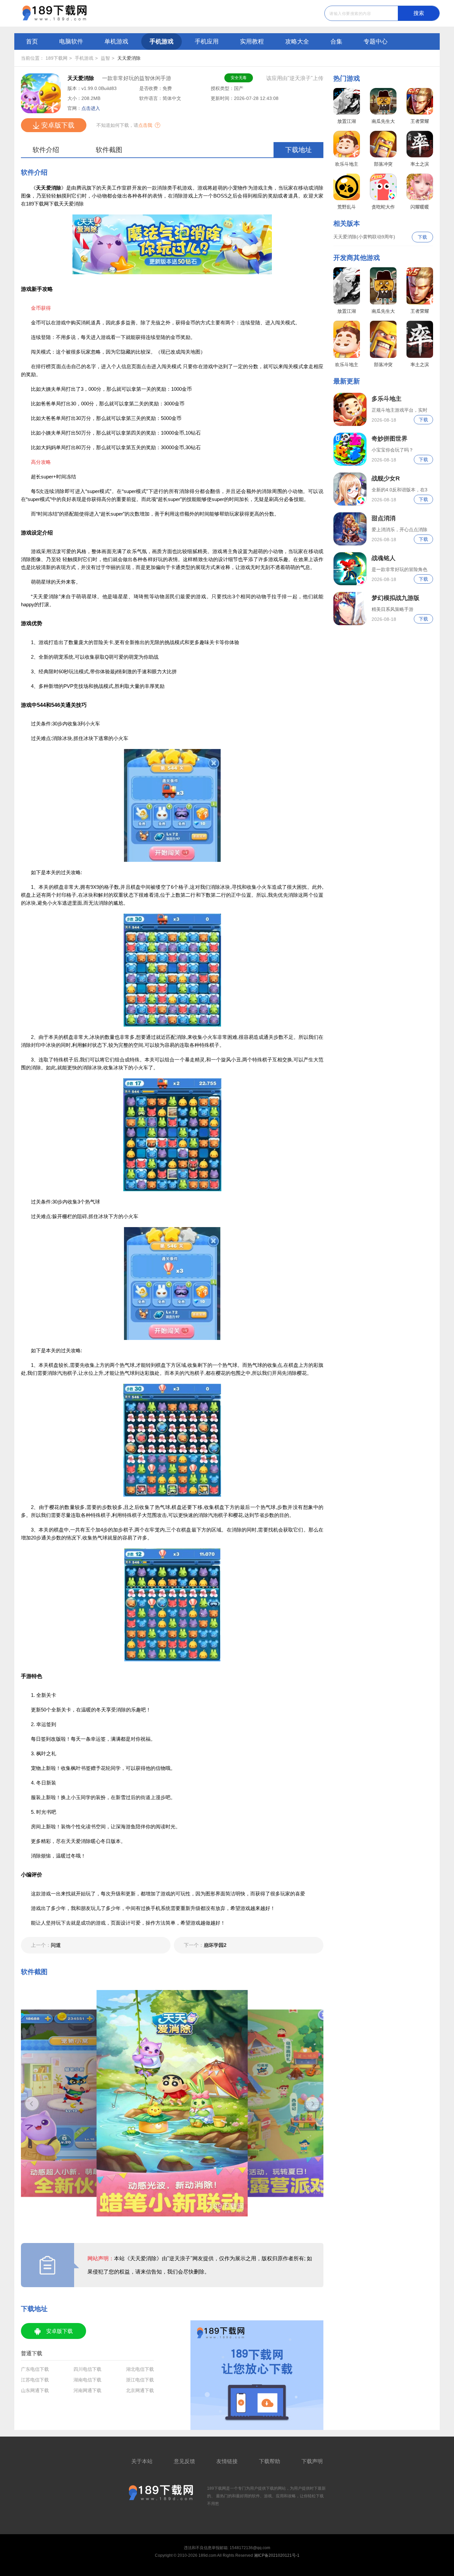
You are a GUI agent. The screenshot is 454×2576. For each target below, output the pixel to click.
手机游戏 (162, 42)
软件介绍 (46, 150)
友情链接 (227, 2461)
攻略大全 (297, 42)
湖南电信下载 (87, 2380)
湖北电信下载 (140, 2369)
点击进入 (91, 108)
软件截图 (109, 150)
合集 (336, 42)
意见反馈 (184, 2461)
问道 (46, 1945)
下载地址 (298, 150)
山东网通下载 (35, 2390)
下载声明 (312, 2461)
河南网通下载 (87, 2390)
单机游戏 (116, 42)
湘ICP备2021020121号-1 (277, 2555)
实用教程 (252, 42)
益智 (105, 58)
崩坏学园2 (205, 1945)
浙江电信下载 (140, 2380)
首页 (32, 42)
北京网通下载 (140, 2390)
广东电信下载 (35, 2369)
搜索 (419, 13)
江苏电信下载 (35, 2380)
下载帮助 (270, 2461)
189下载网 (57, 58)
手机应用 (207, 42)
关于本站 (142, 2461)
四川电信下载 (87, 2369)
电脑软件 (71, 42)
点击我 (145, 125)
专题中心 (376, 42)
